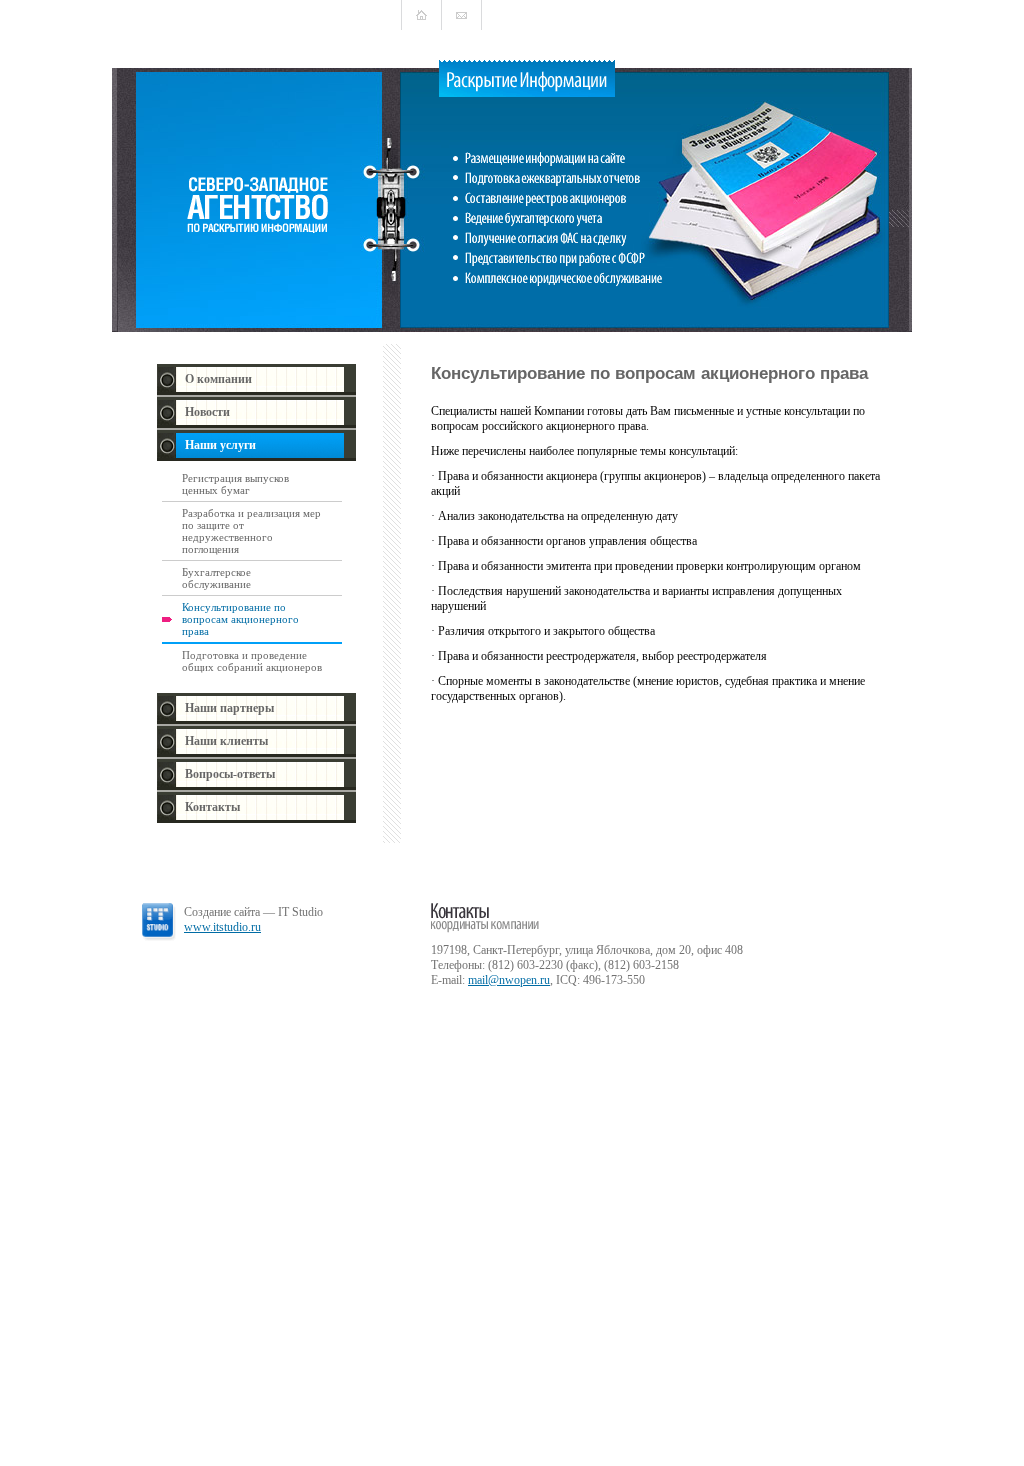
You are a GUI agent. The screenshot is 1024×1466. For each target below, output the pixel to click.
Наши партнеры (229, 708)
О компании (218, 379)
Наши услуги (220, 445)
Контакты (212, 807)
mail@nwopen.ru (509, 980)
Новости (207, 412)
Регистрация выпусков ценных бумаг (235, 484)
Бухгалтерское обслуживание (216, 578)
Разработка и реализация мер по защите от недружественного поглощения (251, 531)
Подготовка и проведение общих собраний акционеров (252, 661)
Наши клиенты (226, 741)
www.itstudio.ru (222, 927)
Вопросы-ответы (230, 774)
